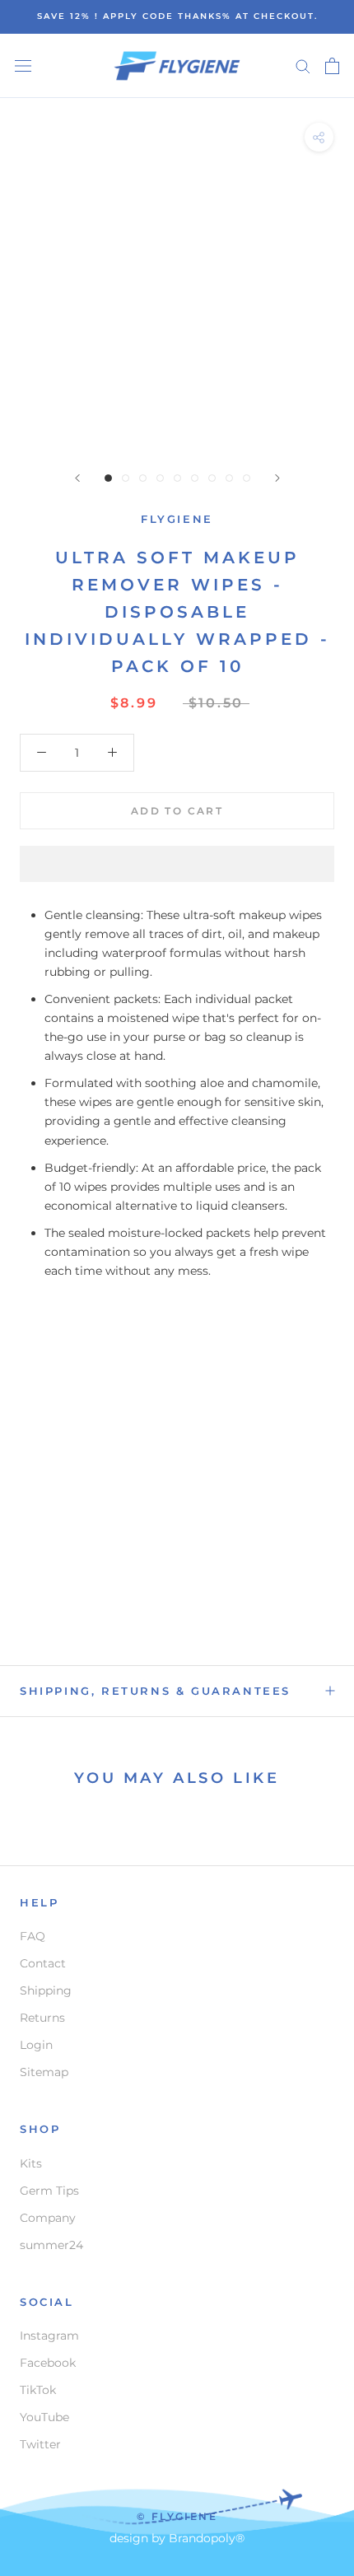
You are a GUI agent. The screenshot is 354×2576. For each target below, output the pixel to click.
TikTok (38, 2390)
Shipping (46, 1990)
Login (36, 2045)
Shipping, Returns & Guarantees (155, 1691)
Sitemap (44, 2072)
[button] (177, 864)
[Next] (277, 478)
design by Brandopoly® (177, 2538)
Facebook (48, 2363)
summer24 (51, 2245)
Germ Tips (49, 2191)
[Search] (303, 65)
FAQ (33, 1936)
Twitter (40, 2444)
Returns (42, 2018)
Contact (43, 1963)
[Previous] (77, 478)
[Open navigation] (23, 65)
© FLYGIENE (177, 2516)
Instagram (49, 2336)
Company (48, 2218)
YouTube (44, 2417)
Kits (31, 2163)
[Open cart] (332, 66)
